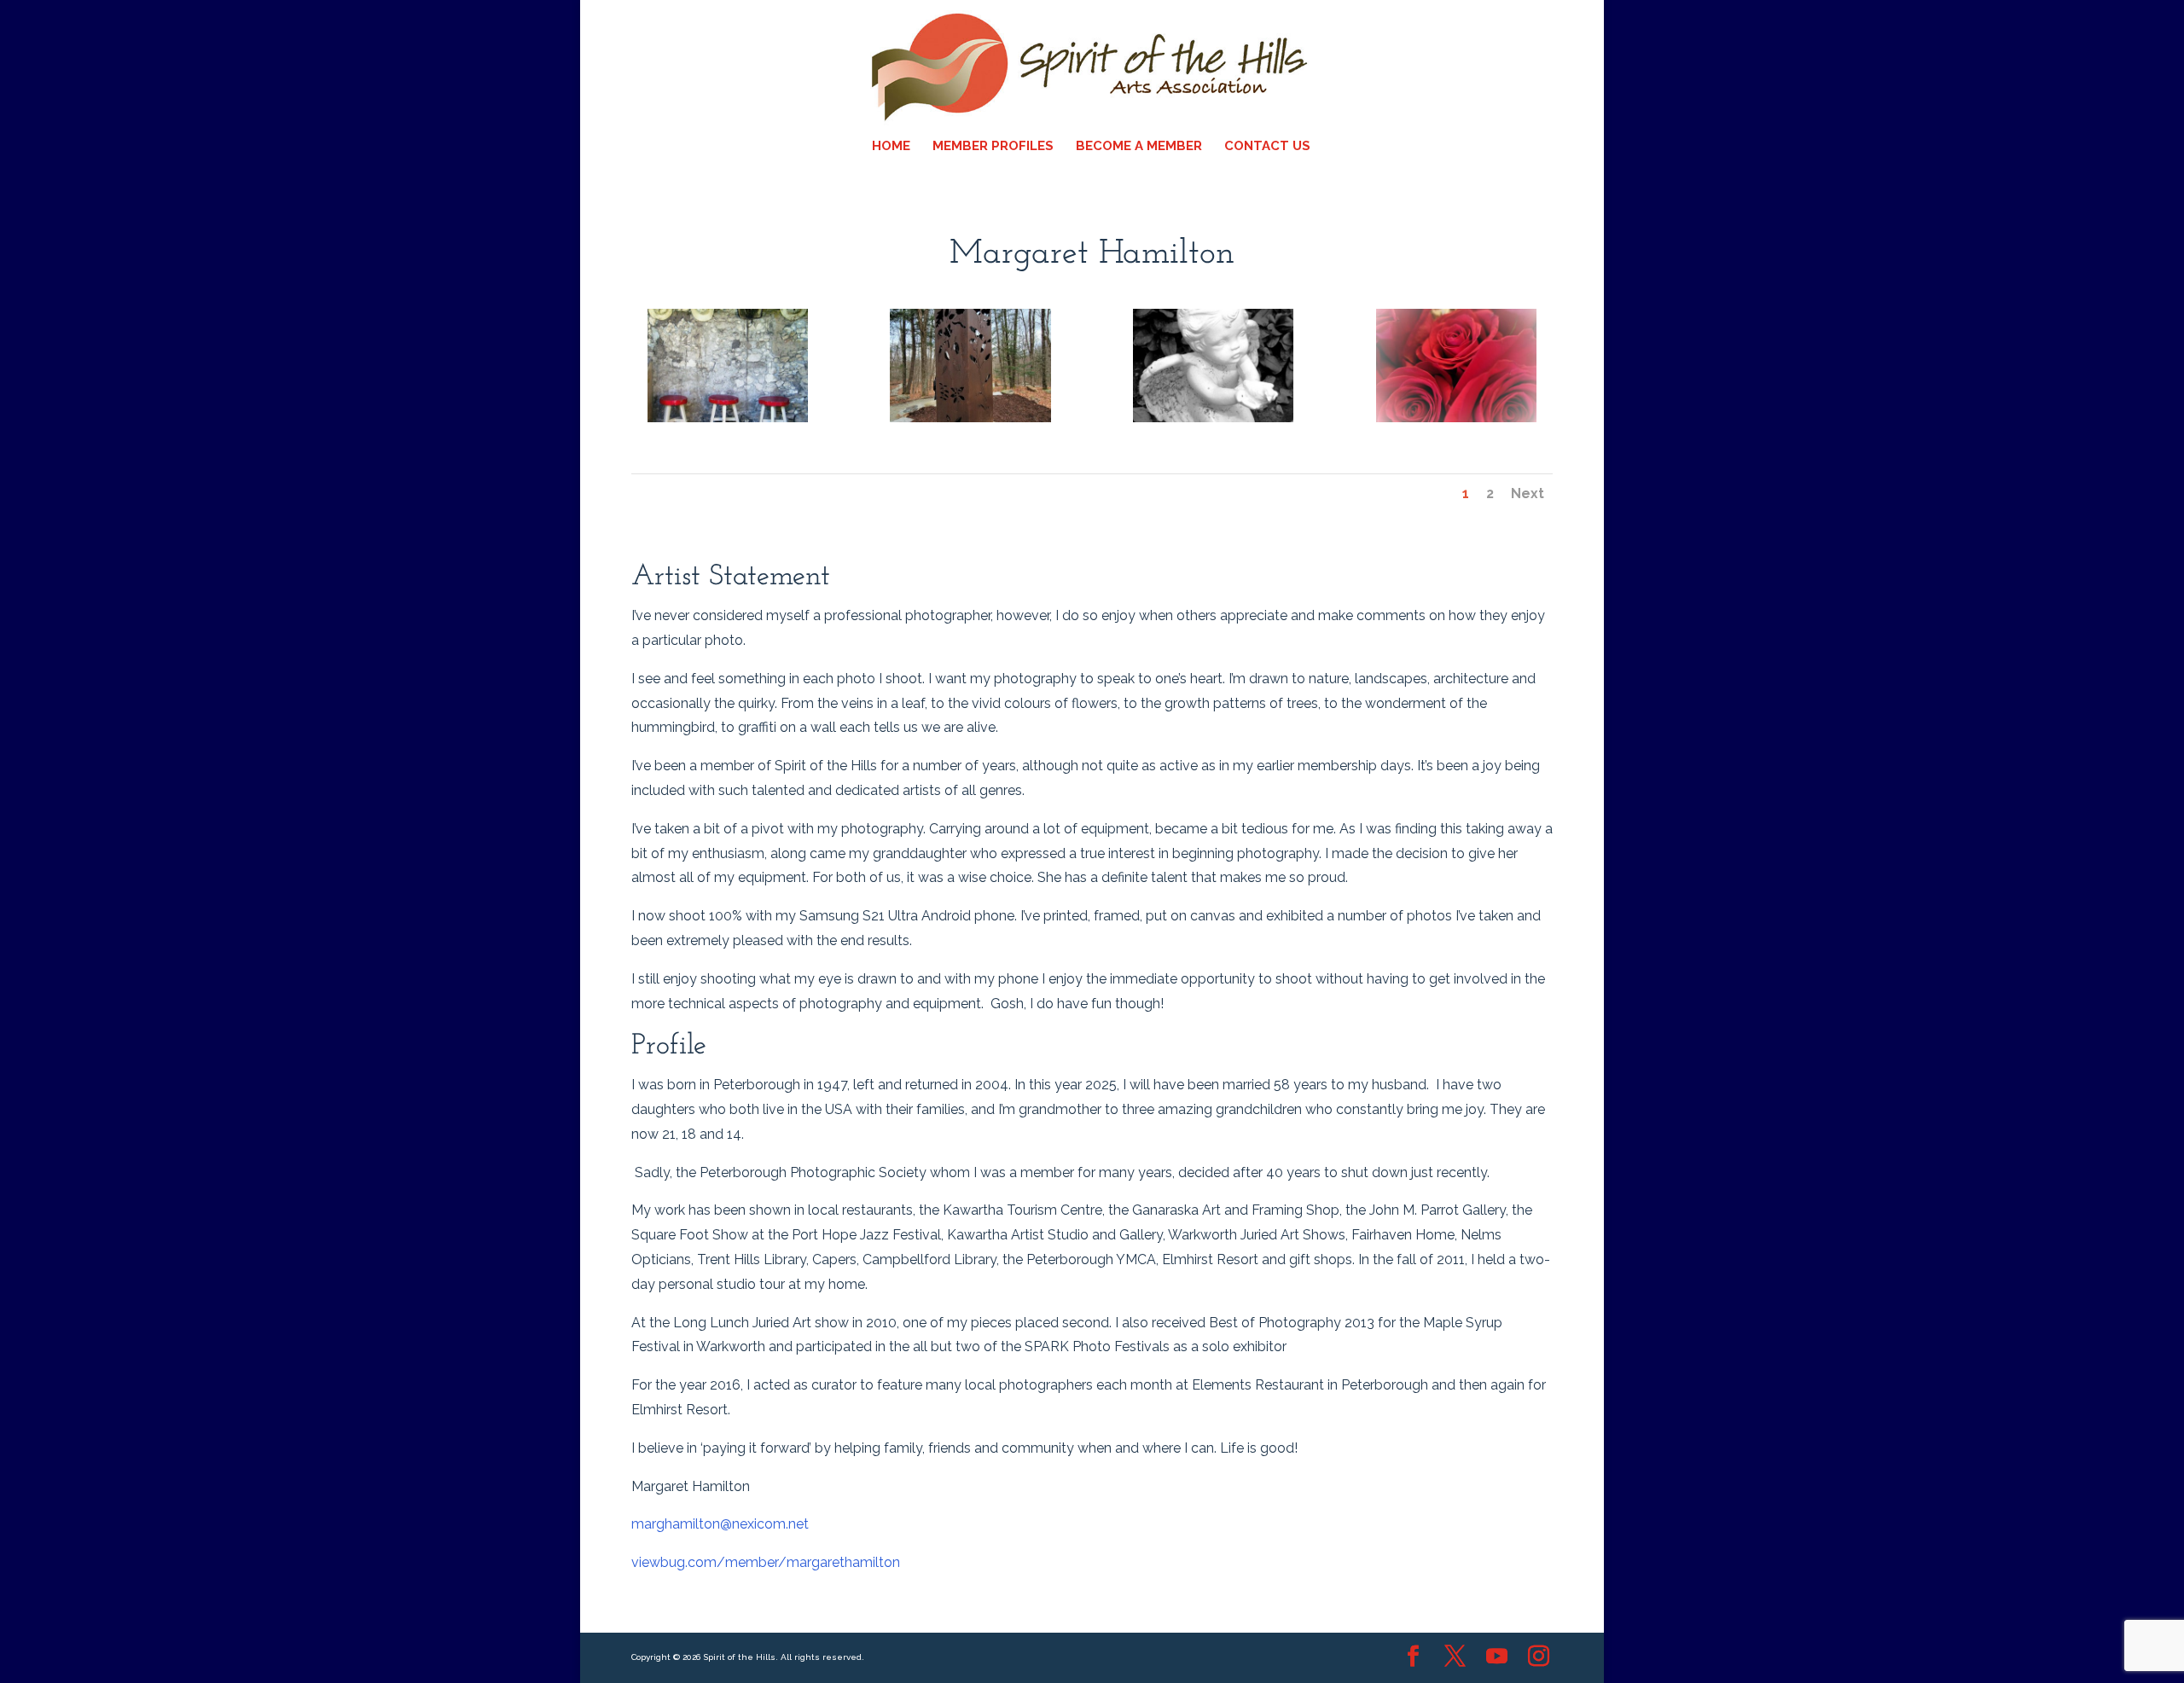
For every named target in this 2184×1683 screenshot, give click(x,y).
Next (1528, 493)
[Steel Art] (970, 422)
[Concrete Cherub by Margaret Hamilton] (1213, 422)
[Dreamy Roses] (1456, 422)
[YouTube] (1497, 1658)
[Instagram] (1539, 1658)
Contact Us (1267, 147)
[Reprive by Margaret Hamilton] (728, 422)
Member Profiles (993, 147)
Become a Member (1139, 147)
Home (891, 147)
